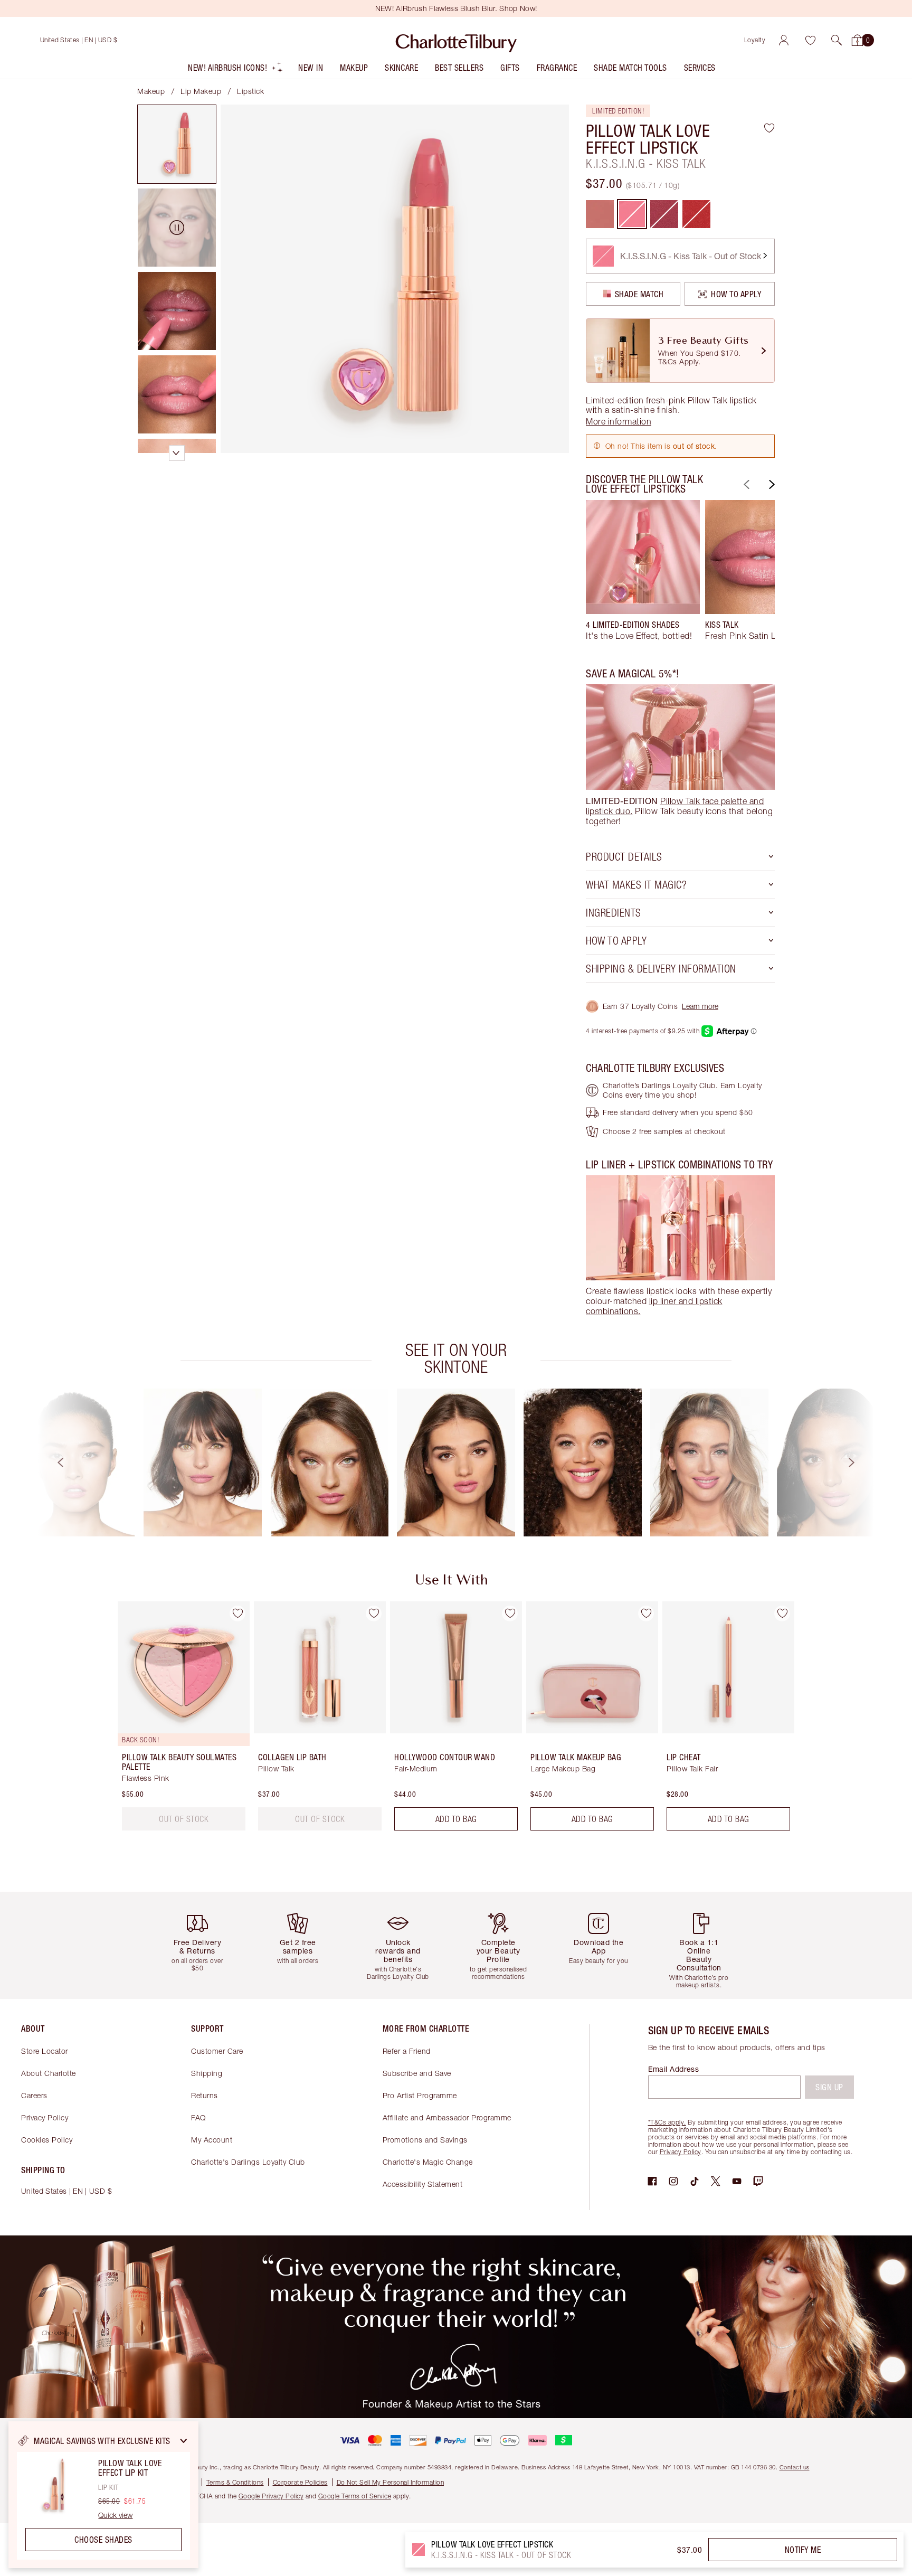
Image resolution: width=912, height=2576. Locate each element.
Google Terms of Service (355, 2496)
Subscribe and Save (417, 2073)
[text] (184, 1819)
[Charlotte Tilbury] (456, 40)
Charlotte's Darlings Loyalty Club (248, 2162)
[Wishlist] (810, 40)
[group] (643, 575)
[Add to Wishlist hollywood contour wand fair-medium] (510, 1613)
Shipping (207, 2073)
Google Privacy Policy (271, 2496)
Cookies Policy (47, 2140)
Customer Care (217, 2051)
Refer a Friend (407, 2051)
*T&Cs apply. (667, 2122)
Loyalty (755, 40)
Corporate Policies (300, 2482)
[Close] (184, 2441)
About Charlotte (49, 2073)
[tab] (177, 144)
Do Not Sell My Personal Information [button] (391, 2482)
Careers (34, 2095)
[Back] (745, 484)
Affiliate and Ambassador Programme (447, 2117)
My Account (212, 2140)
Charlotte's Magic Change (428, 2162)
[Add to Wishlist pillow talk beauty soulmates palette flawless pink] (237, 1613)
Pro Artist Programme (420, 2095)
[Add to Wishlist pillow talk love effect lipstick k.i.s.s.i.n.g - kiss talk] (769, 128)
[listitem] (236, 70)
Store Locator (45, 2051)
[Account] (784, 40)
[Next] (771, 484)
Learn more (700, 1006)
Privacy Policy (45, 2117)
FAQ (198, 2117)
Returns (205, 2095)
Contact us (795, 2467)
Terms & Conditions (235, 2482)
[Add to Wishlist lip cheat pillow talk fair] (782, 1613)
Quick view (115, 2515)
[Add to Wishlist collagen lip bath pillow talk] (374, 1613)
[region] (103, 2495)
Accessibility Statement (423, 2184)
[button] (837, 40)
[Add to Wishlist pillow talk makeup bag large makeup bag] (646, 1613)
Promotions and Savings (425, 2140)
